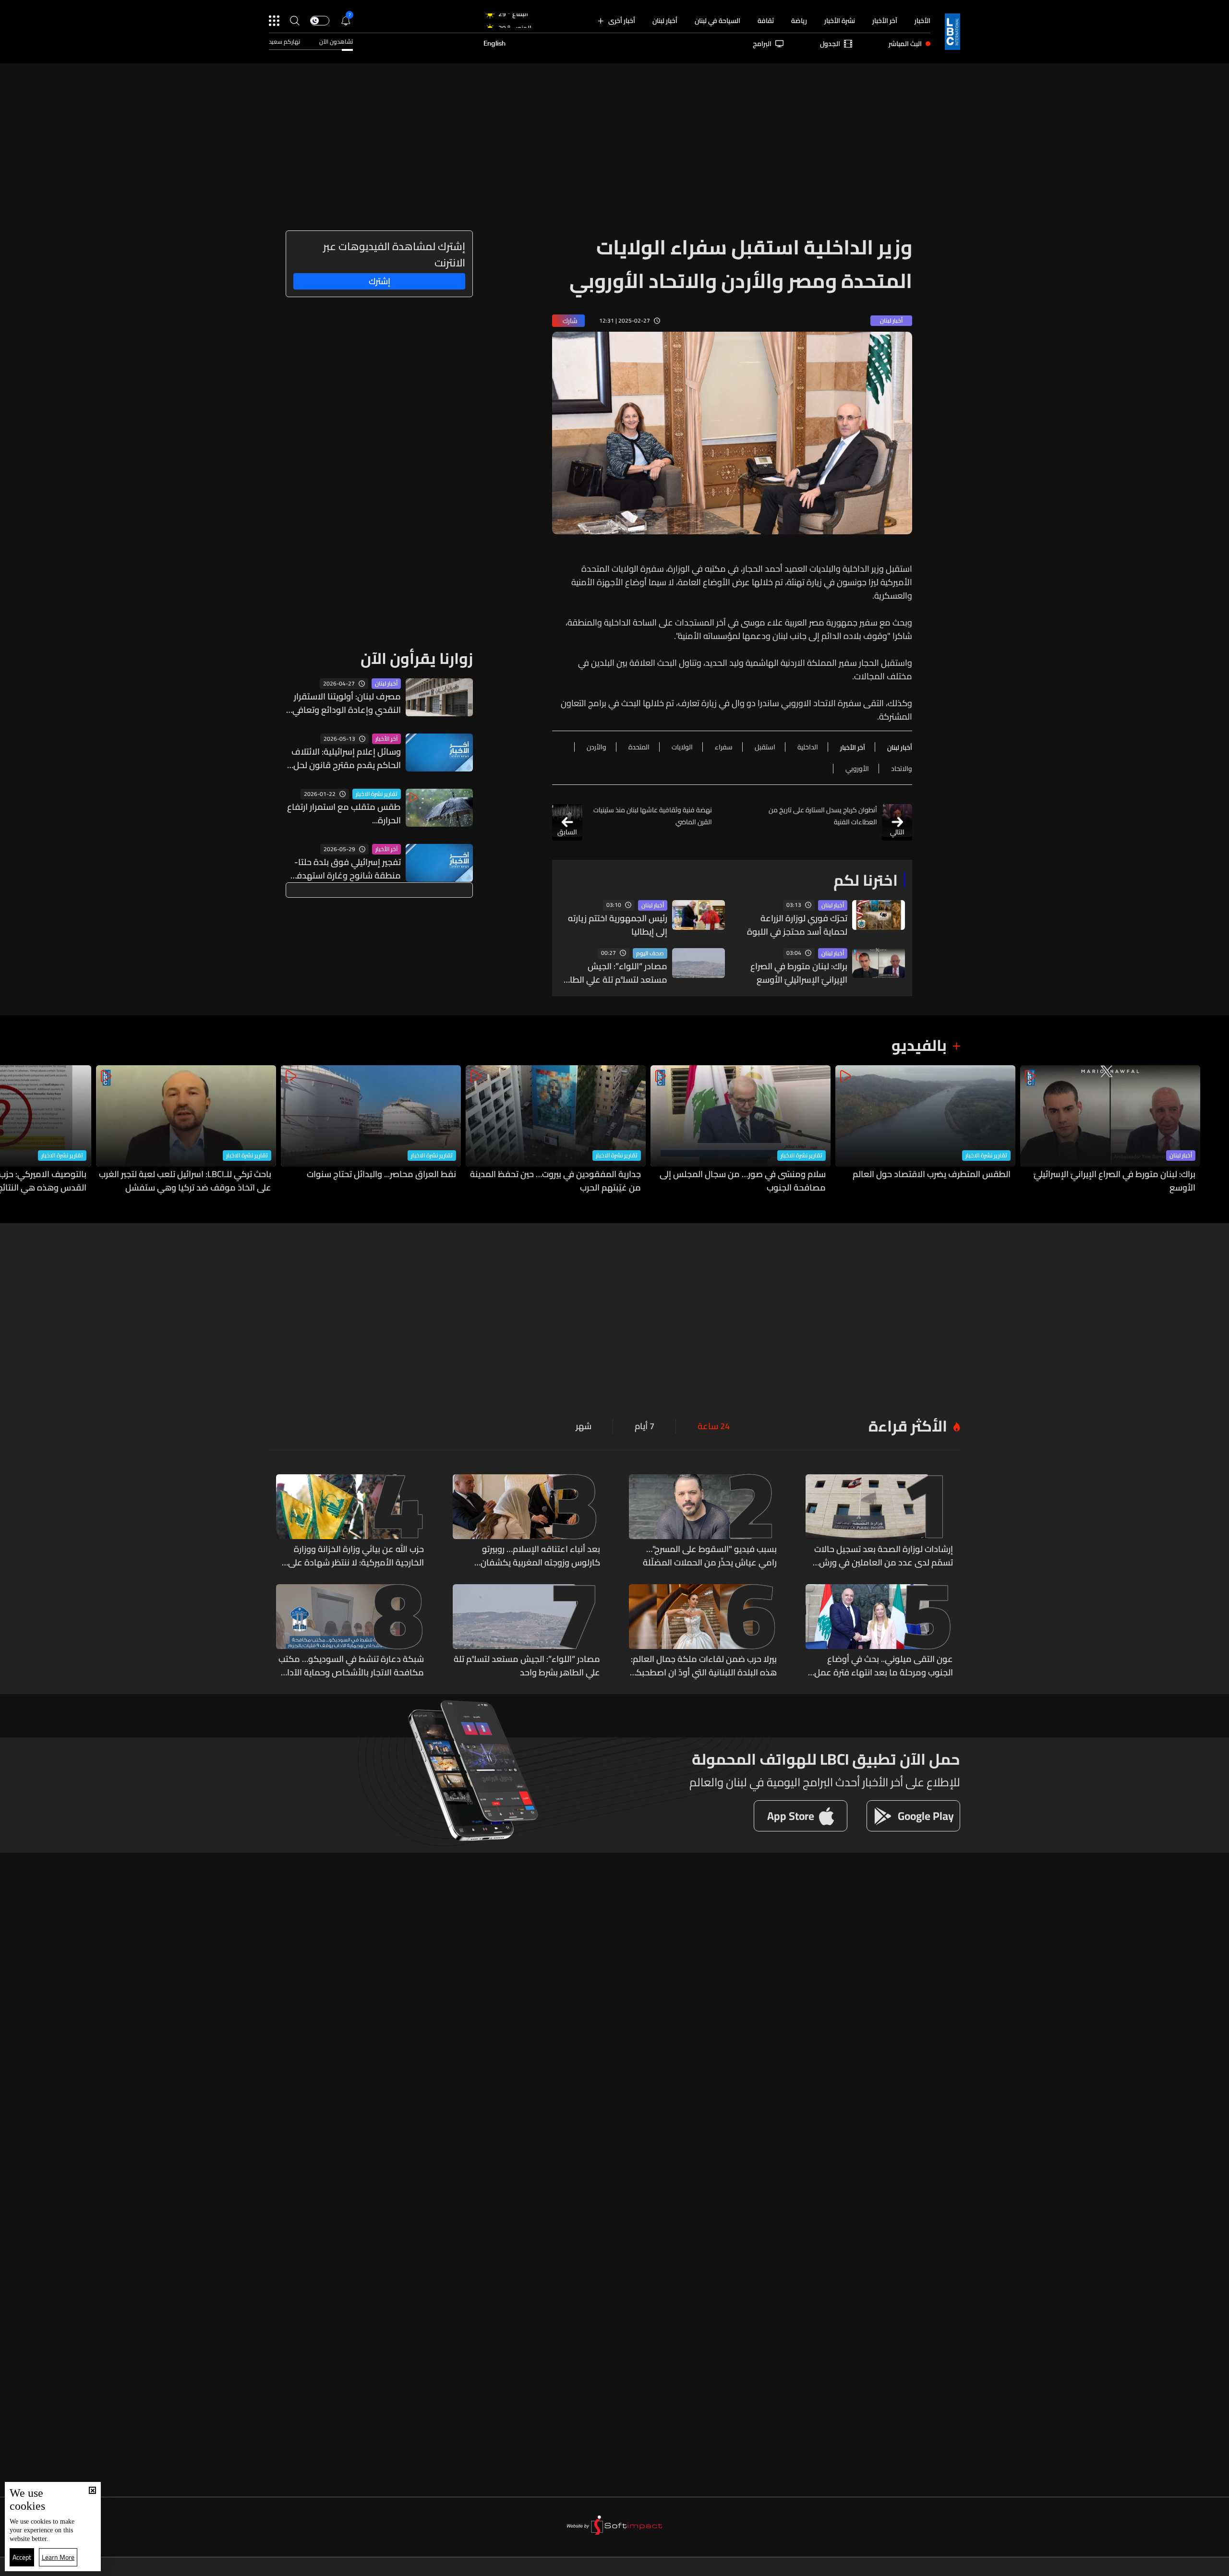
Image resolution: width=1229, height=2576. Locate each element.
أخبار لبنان (665, 21)
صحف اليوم (650, 953)
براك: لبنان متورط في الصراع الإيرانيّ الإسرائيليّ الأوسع (799, 973)
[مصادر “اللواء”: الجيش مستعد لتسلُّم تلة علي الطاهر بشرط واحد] (527, 1632)
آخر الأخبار (885, 21)
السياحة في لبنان (717, 21)
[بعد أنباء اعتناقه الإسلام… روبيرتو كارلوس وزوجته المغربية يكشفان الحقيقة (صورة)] (527, 1522)
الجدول (830, 44)
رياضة (799, 21)
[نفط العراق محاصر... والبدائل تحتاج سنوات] (371, 1130)
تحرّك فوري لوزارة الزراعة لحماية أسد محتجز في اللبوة (797, 925)
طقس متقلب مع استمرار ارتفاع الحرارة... (344, 814)
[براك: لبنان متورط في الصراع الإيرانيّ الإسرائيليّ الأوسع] (1110, 1130)
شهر (584, 1426)
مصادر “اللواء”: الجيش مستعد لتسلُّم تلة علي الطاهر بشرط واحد (614, 973)
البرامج (762, 44)
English (494, 44)
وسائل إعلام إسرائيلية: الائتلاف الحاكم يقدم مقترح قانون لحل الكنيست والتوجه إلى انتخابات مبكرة (346, 758)
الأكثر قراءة (908, 1426)
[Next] (12, 1130)
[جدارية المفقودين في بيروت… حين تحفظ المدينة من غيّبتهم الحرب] (556, 1130)
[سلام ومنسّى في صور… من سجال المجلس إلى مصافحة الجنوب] (741, 1130)
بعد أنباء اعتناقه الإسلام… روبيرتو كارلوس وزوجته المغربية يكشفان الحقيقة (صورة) (540, 1556)
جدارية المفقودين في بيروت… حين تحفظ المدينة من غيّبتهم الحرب (555, 1181)
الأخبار (922, 21)
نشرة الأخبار (840, 21)
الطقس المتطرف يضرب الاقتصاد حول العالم (932, 1175)
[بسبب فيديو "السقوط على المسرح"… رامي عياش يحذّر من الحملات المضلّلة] (703, 1522)
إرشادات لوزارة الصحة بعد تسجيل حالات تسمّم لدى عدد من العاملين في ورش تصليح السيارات (884, 1556)
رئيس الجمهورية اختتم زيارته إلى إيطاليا (618, 925)
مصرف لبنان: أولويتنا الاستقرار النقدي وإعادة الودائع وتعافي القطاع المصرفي (347, 703)
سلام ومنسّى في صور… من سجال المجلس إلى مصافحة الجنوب (743, 1181)
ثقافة (766, 21)
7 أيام (645, 1426)
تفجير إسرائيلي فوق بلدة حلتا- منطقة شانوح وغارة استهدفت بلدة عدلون (345, 869)
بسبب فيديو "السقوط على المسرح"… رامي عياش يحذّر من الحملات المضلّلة (710, 1556)
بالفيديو (919, 1045)
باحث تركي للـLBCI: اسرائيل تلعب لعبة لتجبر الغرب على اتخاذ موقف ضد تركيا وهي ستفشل (185, 1181)
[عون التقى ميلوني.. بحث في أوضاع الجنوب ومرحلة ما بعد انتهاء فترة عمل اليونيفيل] (880, 1632)
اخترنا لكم (866, 880)
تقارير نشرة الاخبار (377, 794)
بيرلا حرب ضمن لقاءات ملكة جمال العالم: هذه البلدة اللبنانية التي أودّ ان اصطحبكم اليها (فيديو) (704, 1666)
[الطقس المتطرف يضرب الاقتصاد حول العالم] (925, 1130)
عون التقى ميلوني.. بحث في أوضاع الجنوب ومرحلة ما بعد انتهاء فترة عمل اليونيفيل (884, 1666)
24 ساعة (714, 1426)
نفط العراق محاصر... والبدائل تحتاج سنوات (381, 1175)
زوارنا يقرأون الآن (417, 658)
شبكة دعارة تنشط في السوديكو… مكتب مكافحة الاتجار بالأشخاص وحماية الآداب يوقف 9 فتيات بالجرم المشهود (351, 1666)
